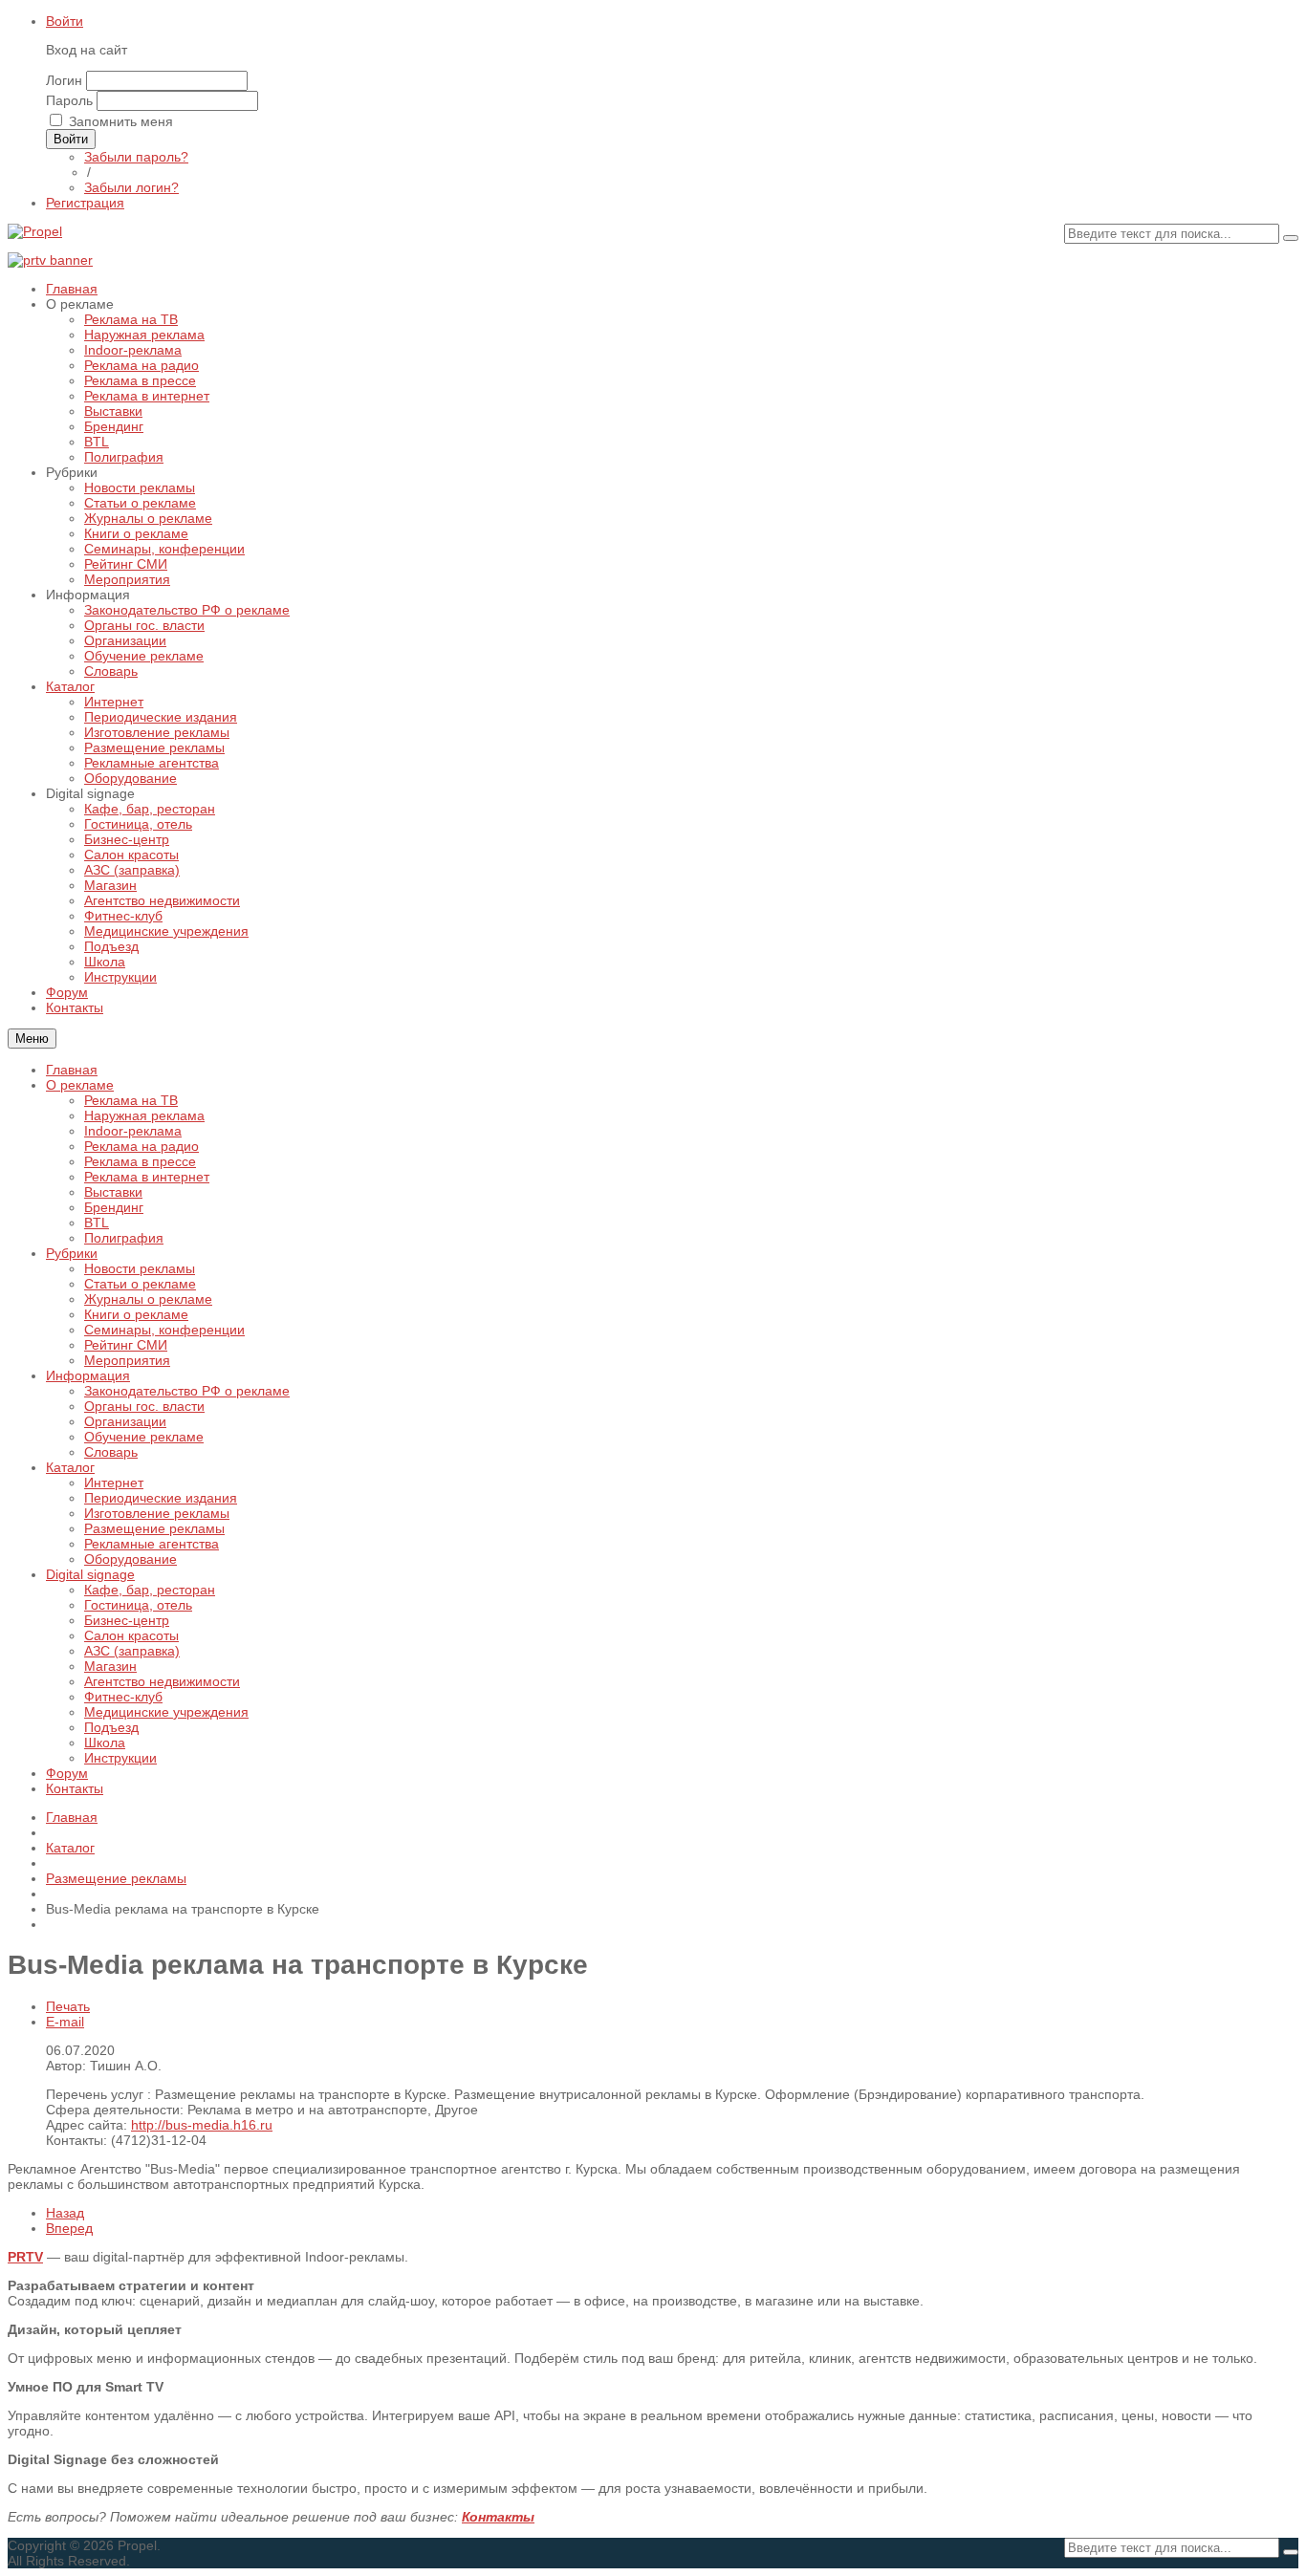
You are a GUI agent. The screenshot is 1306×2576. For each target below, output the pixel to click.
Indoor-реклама (133, 1131)
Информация (88, 1375)
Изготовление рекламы (157, 1513)
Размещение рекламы (154, 1528)
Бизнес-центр (127, 1620)
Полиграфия (124, 1238)
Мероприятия (127, 1360)
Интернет (114, 1483)
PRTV (25, 2257)
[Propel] (35, 231)
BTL (97, 1223)
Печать (68, 2006)
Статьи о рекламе (140, 1284)
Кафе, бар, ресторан (150, 1590)
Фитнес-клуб (123, 1697)
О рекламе (80, 1085)
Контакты (75, 1788)
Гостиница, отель (138, 1605)
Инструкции (120, 1758)
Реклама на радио (141, 1146)
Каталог (70, 1467)
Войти (65, 21)
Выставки (113, 1192)
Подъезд (111, 1727)
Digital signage (90, 1574)
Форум (67, 1773)
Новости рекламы (140, 1268)
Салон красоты (131, 1635)
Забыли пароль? (136, 157)
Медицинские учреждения (166, 1712)
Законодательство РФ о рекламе (187, 1391)
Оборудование (131, 1559)
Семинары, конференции (164, 1330)
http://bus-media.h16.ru (202, 2125)
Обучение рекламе (144, 1437)
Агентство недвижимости (162, 1681)
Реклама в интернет (147, 1177)
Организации (125, 1421)
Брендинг (114, 1207)
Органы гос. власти (144, 1406)
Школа (105, 1743)
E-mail (65, 2022)
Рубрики (72, 1253)
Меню (32, 1039)
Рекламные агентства (152, 1544)
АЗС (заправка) (132, 1651)
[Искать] (1291, 238)
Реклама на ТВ (131, 1100)
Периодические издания (161, 1498)
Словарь (111, 1452)
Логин (64, 80)
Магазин (110, 1666)
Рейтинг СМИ (126, 1345)
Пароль (69, 100)
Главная (72, 1070)
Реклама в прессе (140, 1161)
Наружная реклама (144, 1115)
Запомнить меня (121, 121)
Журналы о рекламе (148, 1299)
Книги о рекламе (136, 1314)
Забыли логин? (131, 187)
